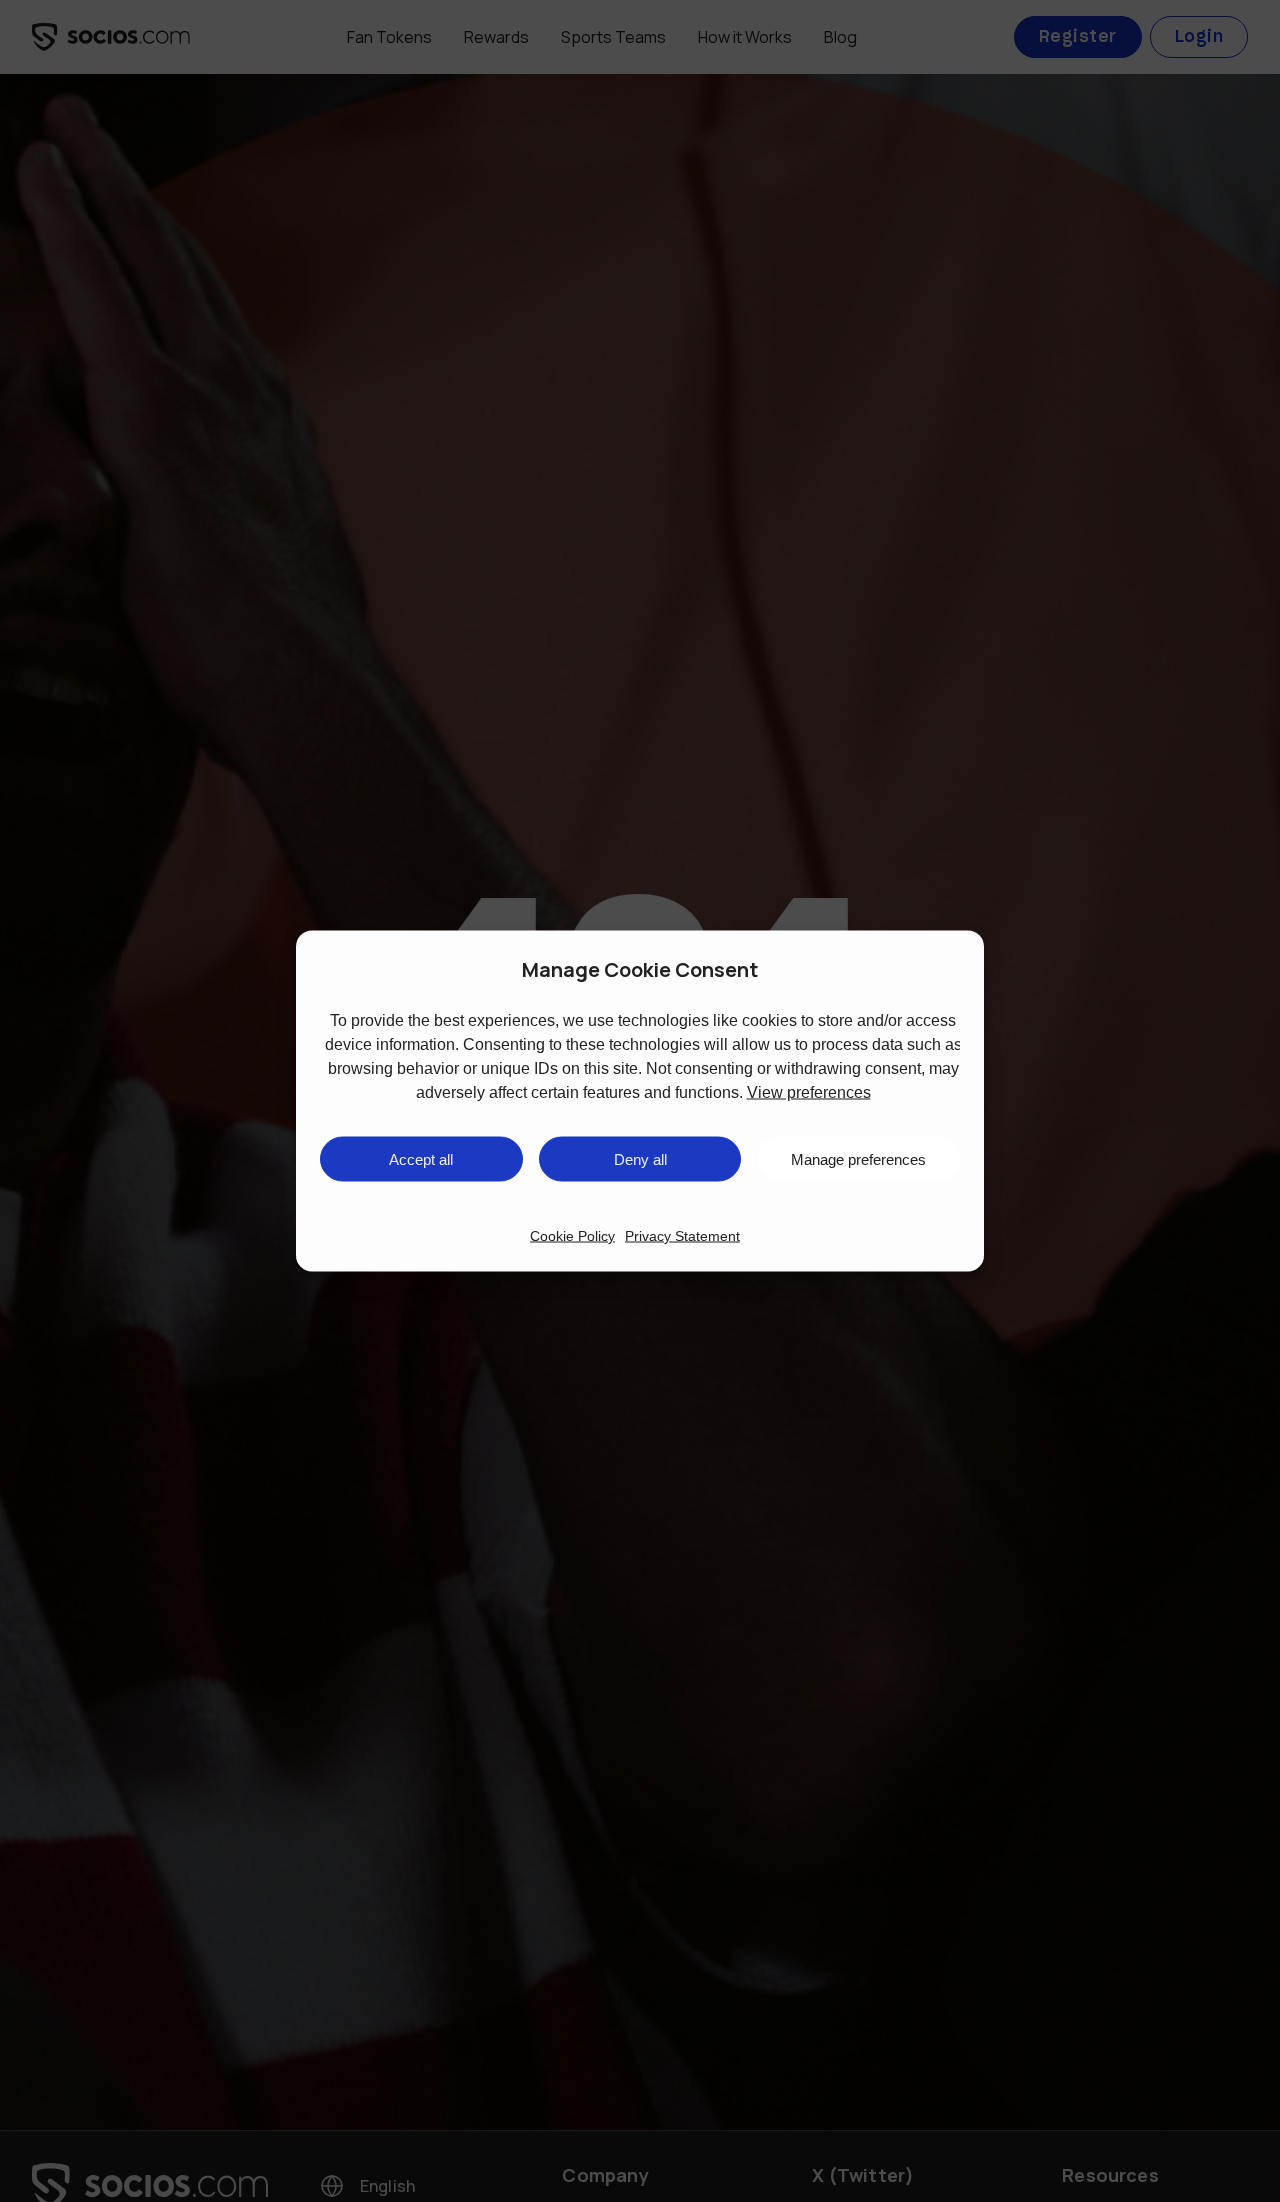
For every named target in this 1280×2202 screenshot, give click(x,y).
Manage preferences (858, 1158)
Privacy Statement (682, 1236)
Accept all (421, 1158)
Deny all (640, 1158)
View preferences (809, 1092)
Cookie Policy (572, 1236)
